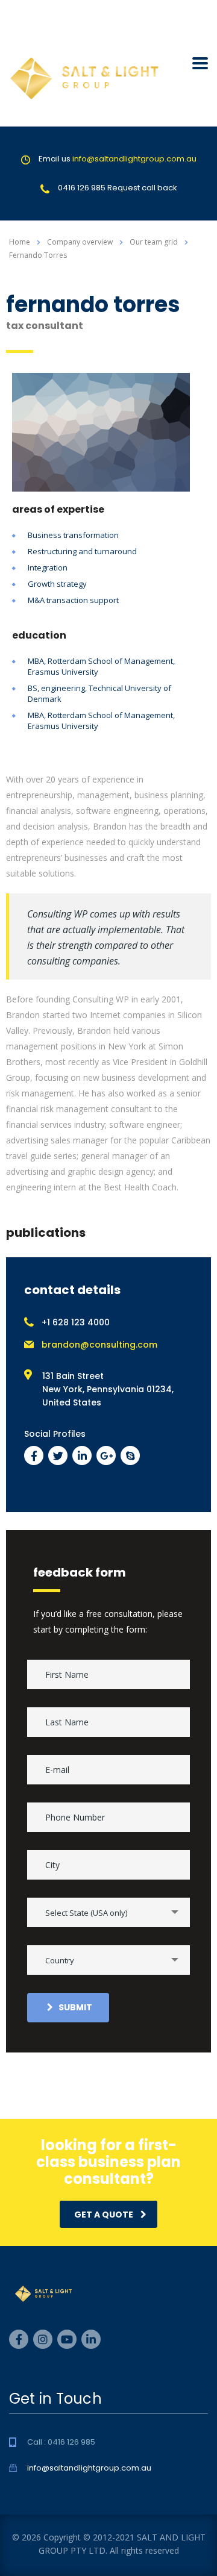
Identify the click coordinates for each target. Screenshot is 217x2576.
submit (75, 2007)
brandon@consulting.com (99, 1345)
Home (20, 242)
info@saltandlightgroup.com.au (134, 159)
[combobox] (108, 1912)
